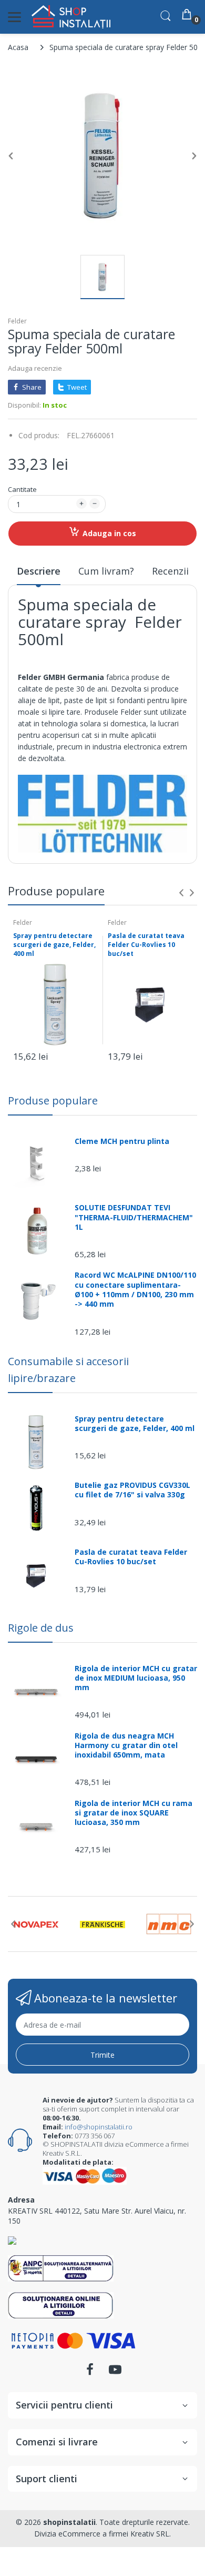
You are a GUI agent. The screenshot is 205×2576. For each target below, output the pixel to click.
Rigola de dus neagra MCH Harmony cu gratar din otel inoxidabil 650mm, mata (126, 1745)
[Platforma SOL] (61, 2304)
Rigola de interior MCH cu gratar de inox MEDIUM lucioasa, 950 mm (136, 1678)
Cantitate (22, 489)
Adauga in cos (109, 533)
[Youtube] (115, 2372)
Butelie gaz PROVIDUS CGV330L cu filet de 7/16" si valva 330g (132, 1490)
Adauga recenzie (35, 368)
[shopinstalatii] (71, 17)
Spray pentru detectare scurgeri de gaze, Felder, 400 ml (54, 945)
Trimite (102, 2055)
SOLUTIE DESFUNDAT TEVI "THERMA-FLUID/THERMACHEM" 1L (134, 1217)
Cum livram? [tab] (106, 571)
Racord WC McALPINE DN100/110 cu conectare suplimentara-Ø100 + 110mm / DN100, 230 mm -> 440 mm (135, 1290)
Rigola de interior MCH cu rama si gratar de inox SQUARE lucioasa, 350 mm (134, 1813)
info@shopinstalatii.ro (99, 2127)
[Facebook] (90, 2372)
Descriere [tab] (39, 571)
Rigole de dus (41, 1628)
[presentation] (181, 893)
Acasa (18, 47)
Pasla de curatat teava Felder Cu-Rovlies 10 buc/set (146, 945)
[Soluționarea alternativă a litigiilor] (61, 2268)
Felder (17, 321)
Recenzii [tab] (170, 571)
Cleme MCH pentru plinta (122, 1141)
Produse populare (53, 1101)
